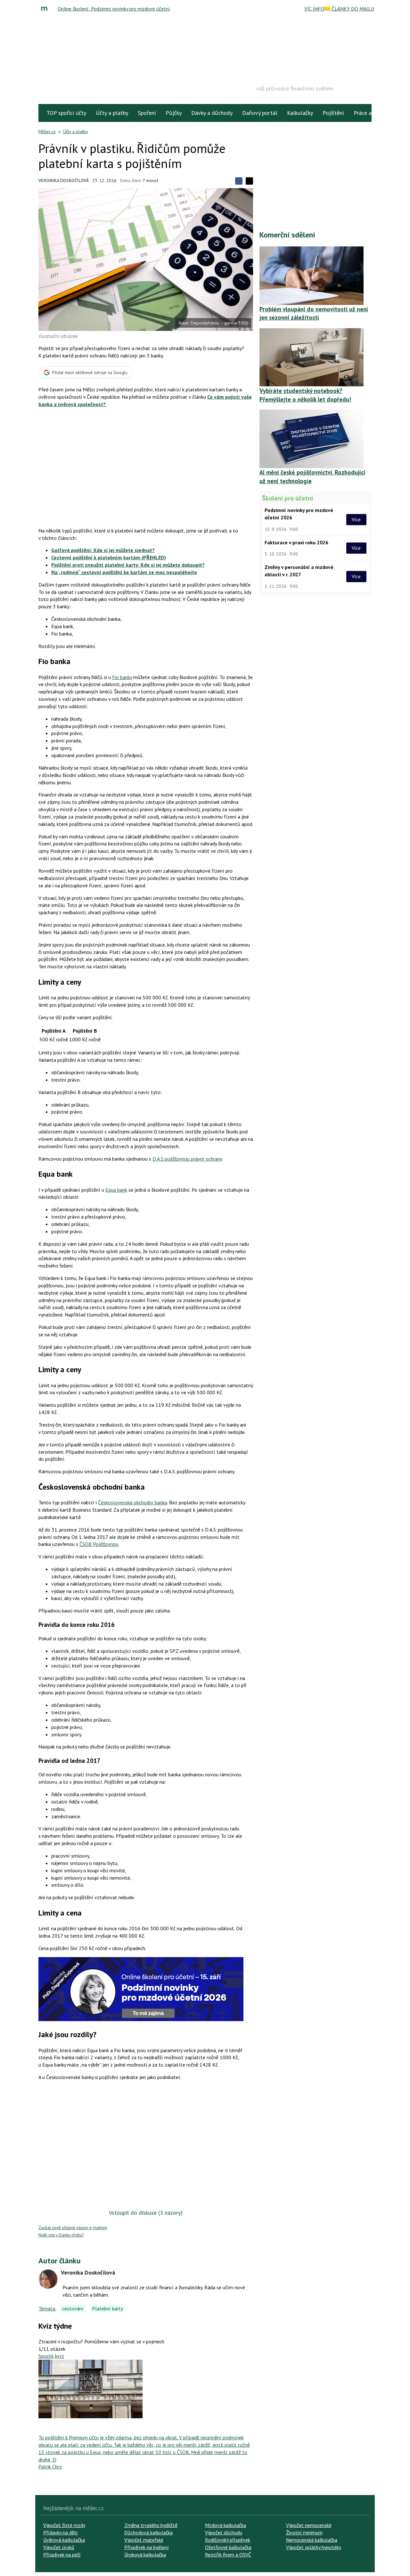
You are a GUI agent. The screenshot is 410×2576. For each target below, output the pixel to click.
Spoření (147, 113)
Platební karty (107, 2308)
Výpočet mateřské (144, 2540)
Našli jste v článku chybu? (61, 2235)
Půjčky (174, 113)
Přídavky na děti (60, 2532)
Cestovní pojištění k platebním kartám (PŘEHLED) (109, 557)
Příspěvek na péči (62, 2555)
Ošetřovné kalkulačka (228, 2547)
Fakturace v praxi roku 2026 (296, 542)
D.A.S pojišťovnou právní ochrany (187, 1159)
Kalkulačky (300, 113)
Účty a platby (112, 113)
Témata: (47, 2308)
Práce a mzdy (370, 113)
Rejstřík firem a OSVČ (228, 2555)
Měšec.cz (47, 132)
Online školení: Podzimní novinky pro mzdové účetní (114, 9)
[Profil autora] (48, 2279)
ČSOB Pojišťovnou (99, 1544)
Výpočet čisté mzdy (64, 2525)
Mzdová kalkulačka (225, 2525)
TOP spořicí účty (66, 113)
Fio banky (122, 677)
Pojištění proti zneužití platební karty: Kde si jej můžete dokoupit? (128, 565)
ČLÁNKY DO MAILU (352, 9)
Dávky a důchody (212, 113)
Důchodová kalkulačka (148, 2532)
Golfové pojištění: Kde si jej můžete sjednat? (103, 550)
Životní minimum (304, 2532)
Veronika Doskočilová (63, 180)
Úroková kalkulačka (145, 2555)
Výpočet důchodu (224, 2532)
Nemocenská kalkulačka (312, 2540)
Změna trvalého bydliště (151, 2525)
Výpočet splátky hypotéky (314, 2547)
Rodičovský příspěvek (228, 2540)
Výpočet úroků (59, 2547)
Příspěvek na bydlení (147, 2547)
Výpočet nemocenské (309, 2525)
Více (356, 519)
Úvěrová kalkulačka (64, 2540)
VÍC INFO (314, 9)
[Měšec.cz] (46, 9)
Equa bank (116, 1190)
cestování (73, 2308)
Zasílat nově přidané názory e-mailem (73, 2228)
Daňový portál (260, 113)
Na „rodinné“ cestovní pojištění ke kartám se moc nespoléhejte (124, 572)
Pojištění (333, 113)
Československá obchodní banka (133, 1502)
